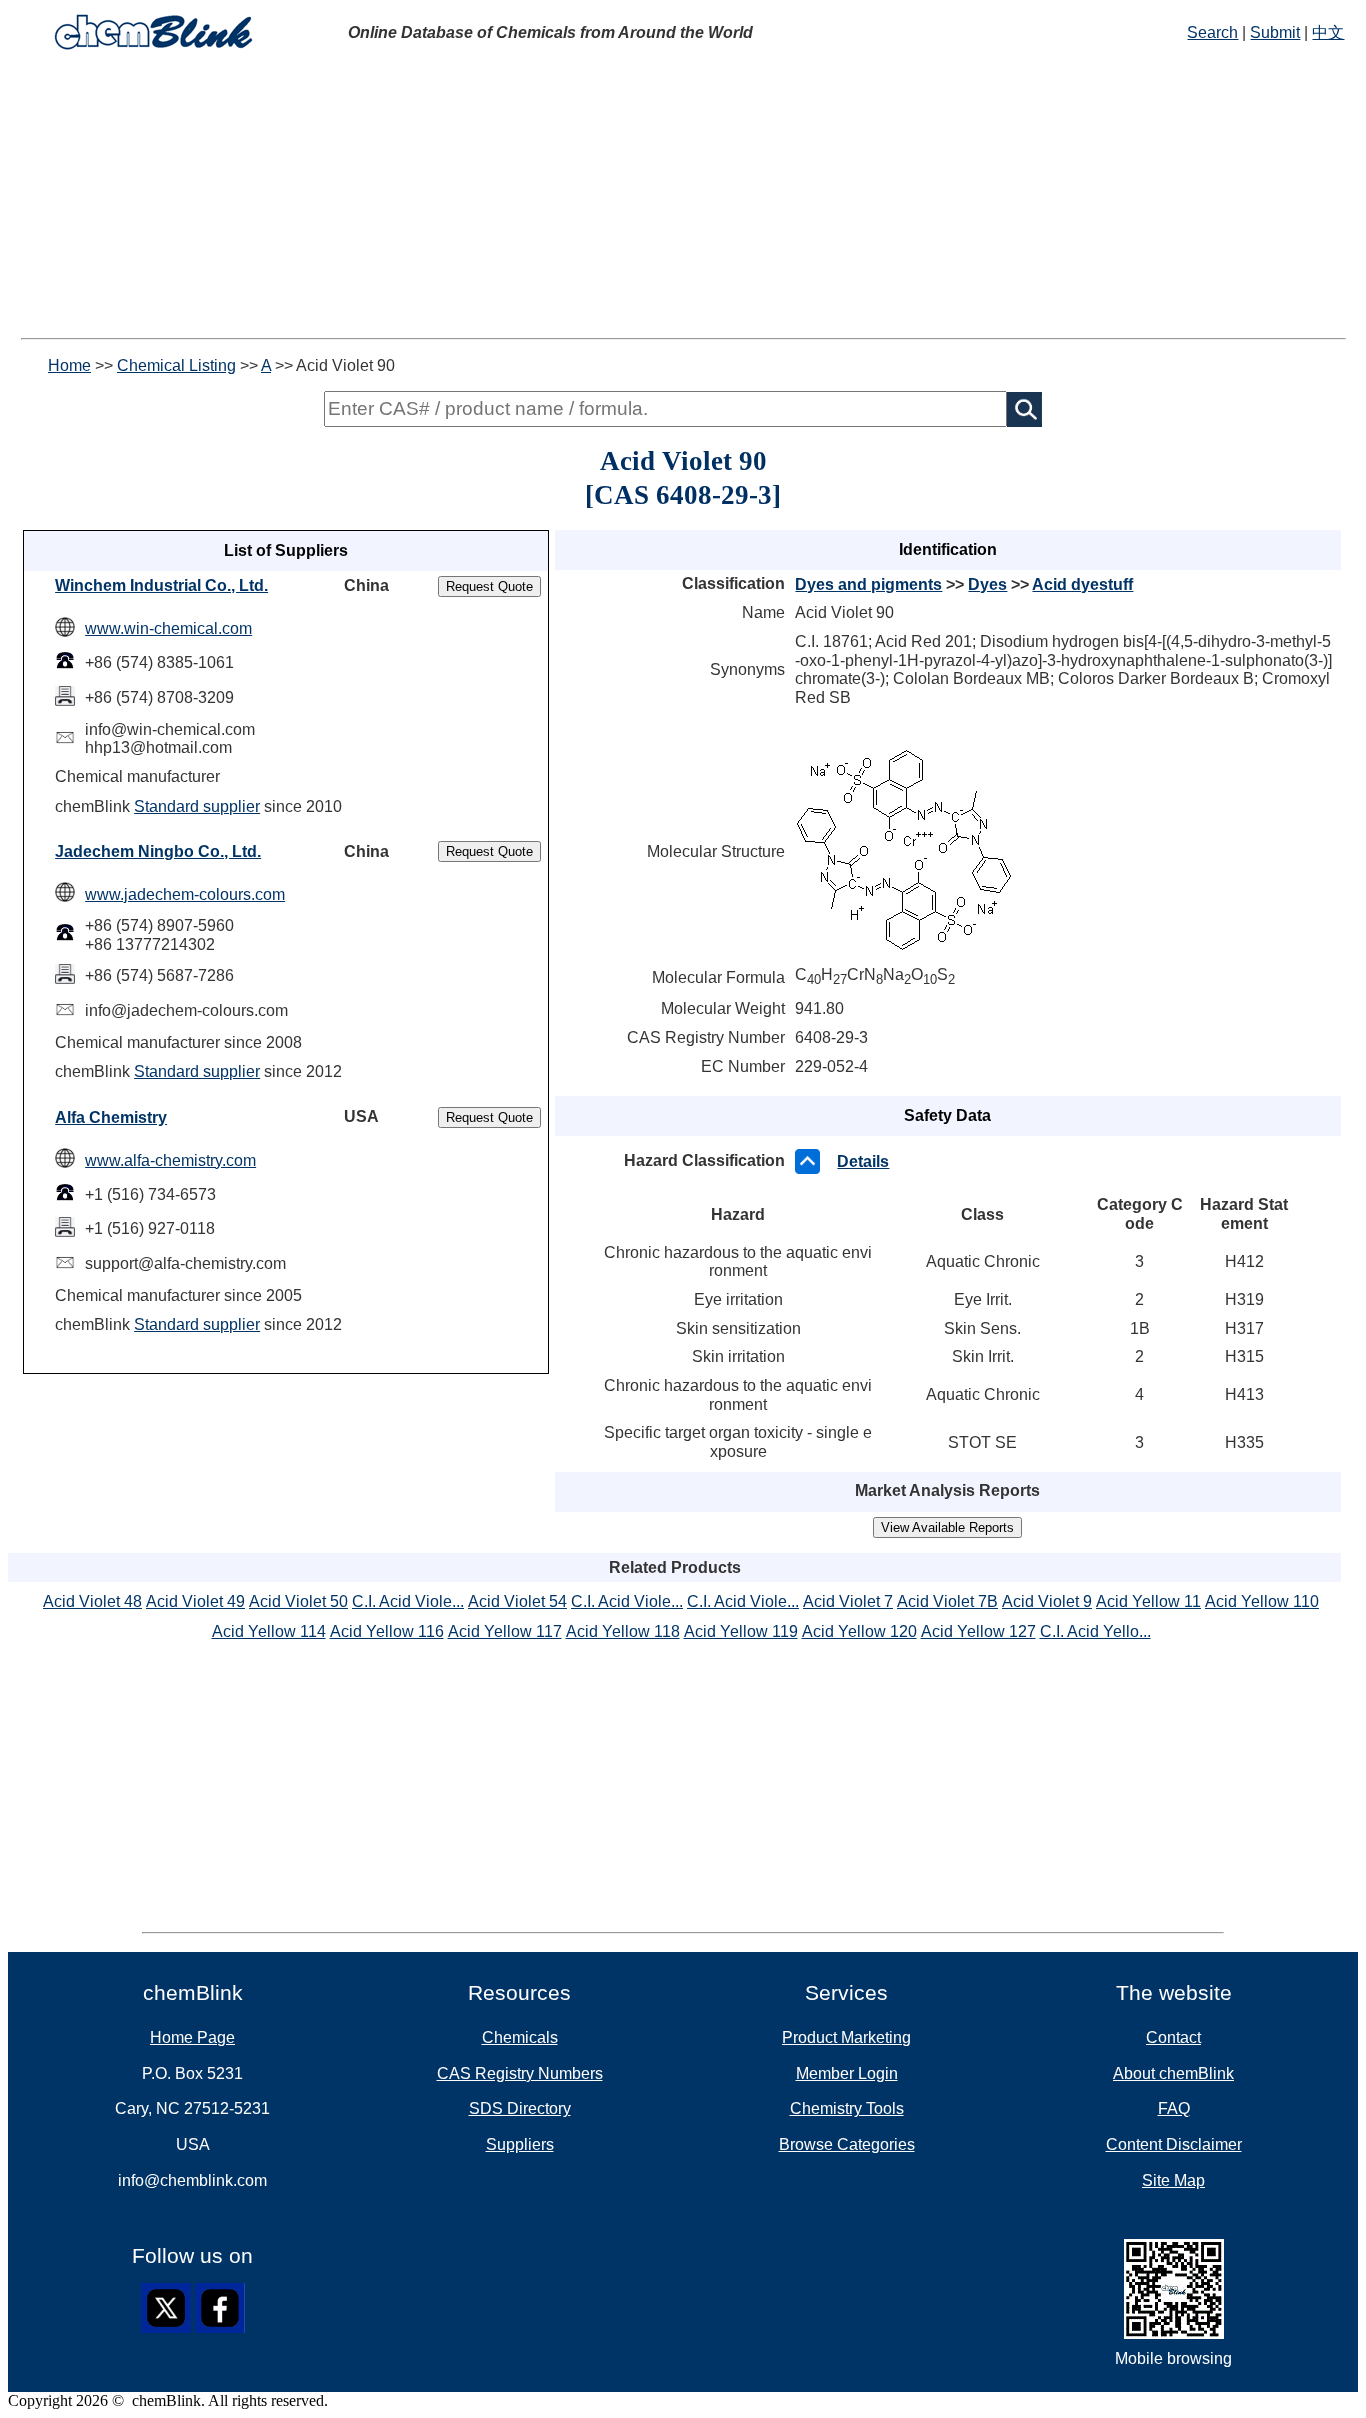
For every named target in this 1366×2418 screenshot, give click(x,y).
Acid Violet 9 (1047, 1601)
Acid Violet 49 (195, 1601)
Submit (1275, 32)
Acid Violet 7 (848, 1601)
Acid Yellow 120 (859, 1631)
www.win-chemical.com (168, 628)
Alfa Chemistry (111, 1117)
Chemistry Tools (847, 2108)
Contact (1173, 2037)
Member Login (847, 2073)
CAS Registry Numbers (520, 2073)
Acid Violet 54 (517, 1601)
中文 (1328, 32)
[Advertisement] (683, 198)
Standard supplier (197, 806)
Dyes (987, 584)
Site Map (1173, 2180)
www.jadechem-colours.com (185, 894)
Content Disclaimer (1174, 2144)
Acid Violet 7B (947, 1601)
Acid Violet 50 (298, 1601)
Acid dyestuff (1082, 584)
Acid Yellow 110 (1262, 1601)
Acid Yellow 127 (978, 1631)
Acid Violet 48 (92, 1601)
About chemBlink (1173, 2073)
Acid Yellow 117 (505, 1631)
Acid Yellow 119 (741, 1631)
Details (863, 1161)
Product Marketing (846, 2037)
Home (69, 365)
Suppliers (520, 2144)
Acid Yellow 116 (387, 1631)
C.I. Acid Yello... (1095, 1631)
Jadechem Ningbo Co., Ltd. (158, 851)
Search (1212, 32)
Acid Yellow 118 (623, 1631)
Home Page (192, 2037)
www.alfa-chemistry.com (170, 1160)
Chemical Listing (176, 365)
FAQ (1174, 2108)
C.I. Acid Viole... (408, 1601)
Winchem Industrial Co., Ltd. (161, 585)
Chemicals (520, 2037)
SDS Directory (520, 2108)
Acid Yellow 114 (269, 1631)
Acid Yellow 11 (1148, 1601)
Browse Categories (847, 2144)
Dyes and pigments (868, 584)
